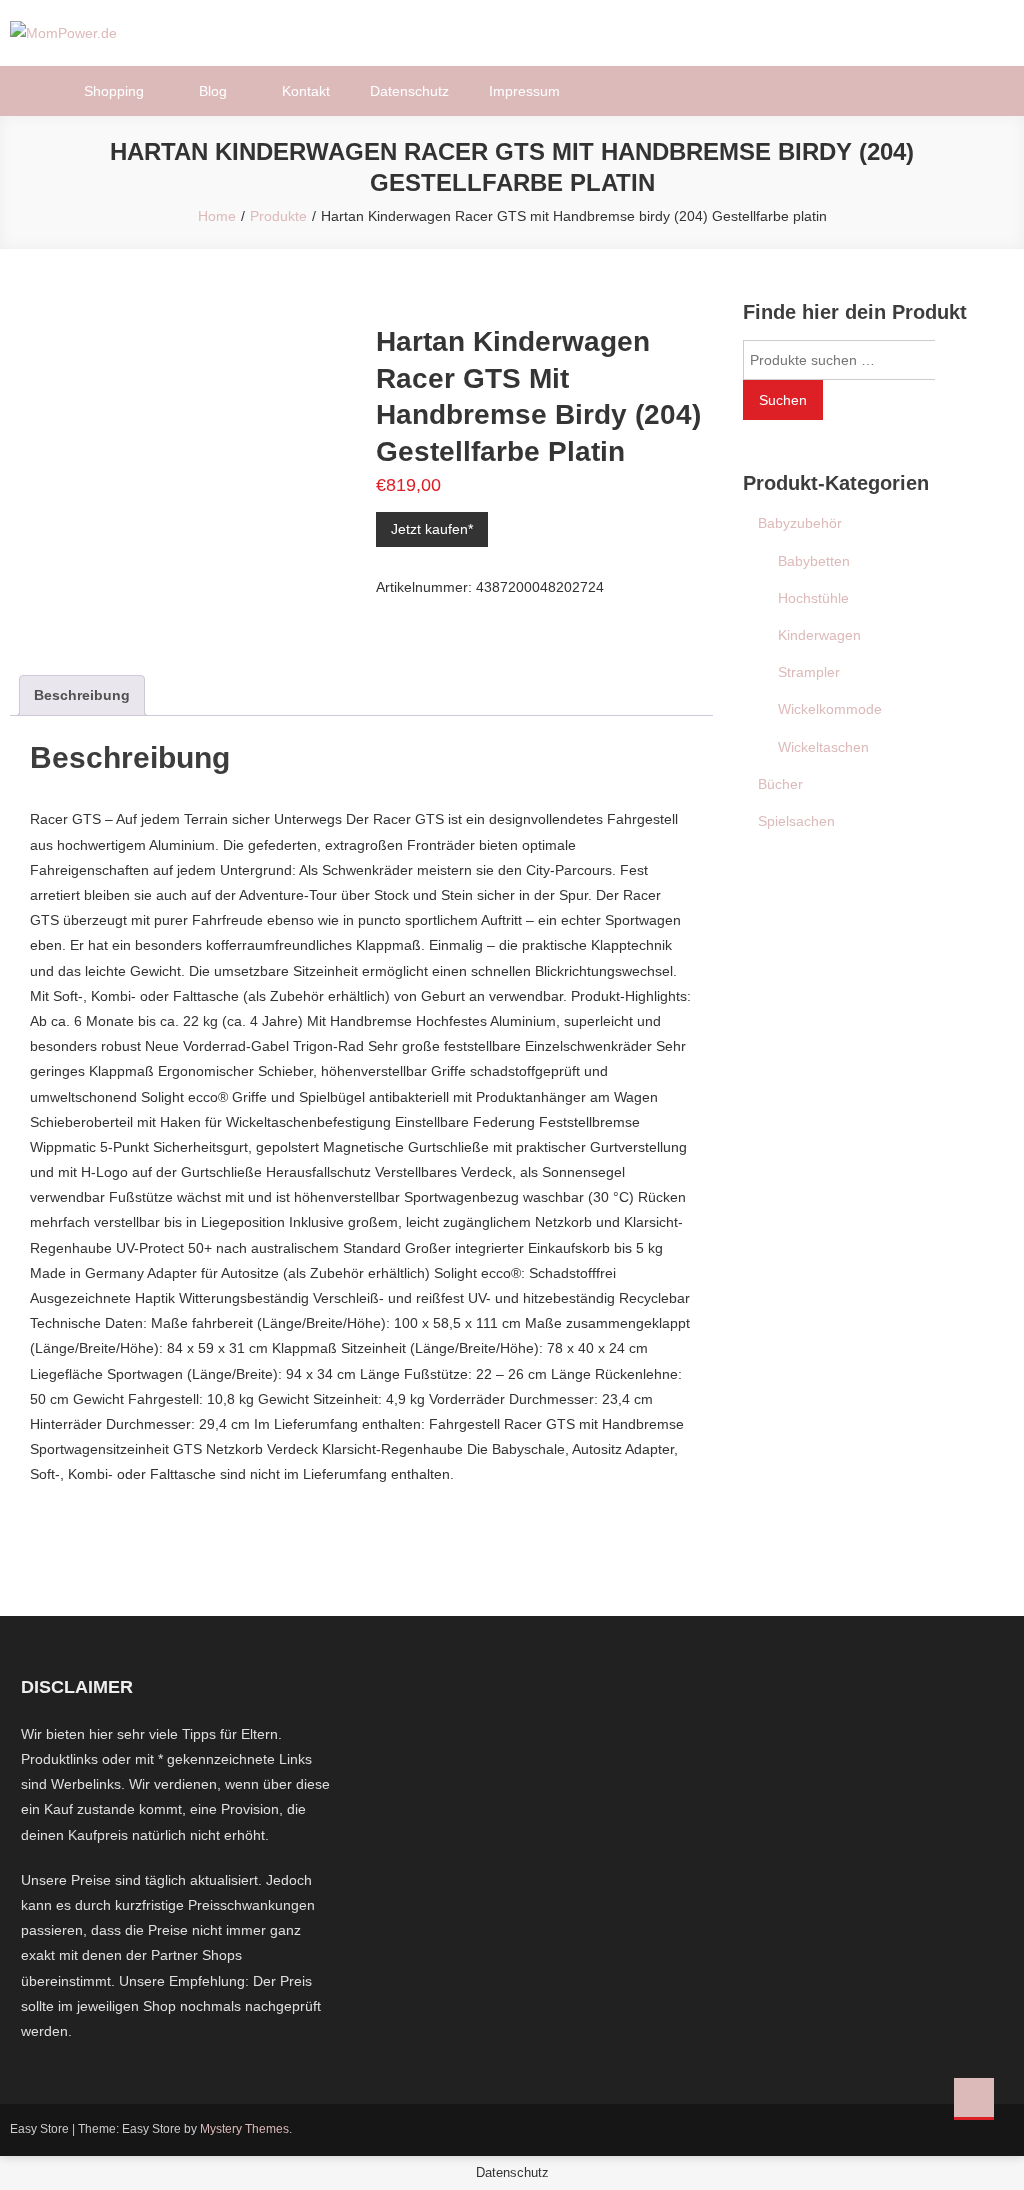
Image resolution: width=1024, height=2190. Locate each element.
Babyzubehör (800, 523)
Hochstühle (813, 598)
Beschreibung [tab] (82, 695)
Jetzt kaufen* (432, 529)
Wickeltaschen (823, 747)
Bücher (780, 784)
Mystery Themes (244, 2129)
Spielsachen (796, 821)
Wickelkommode (830, 709)
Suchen (783, 400)
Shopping (114, 91)
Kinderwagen (819, 635)
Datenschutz (409, 91)
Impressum (524, 91)
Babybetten (814, 561)
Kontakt (306, 91)
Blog (213, 91)
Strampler (809, 672)
